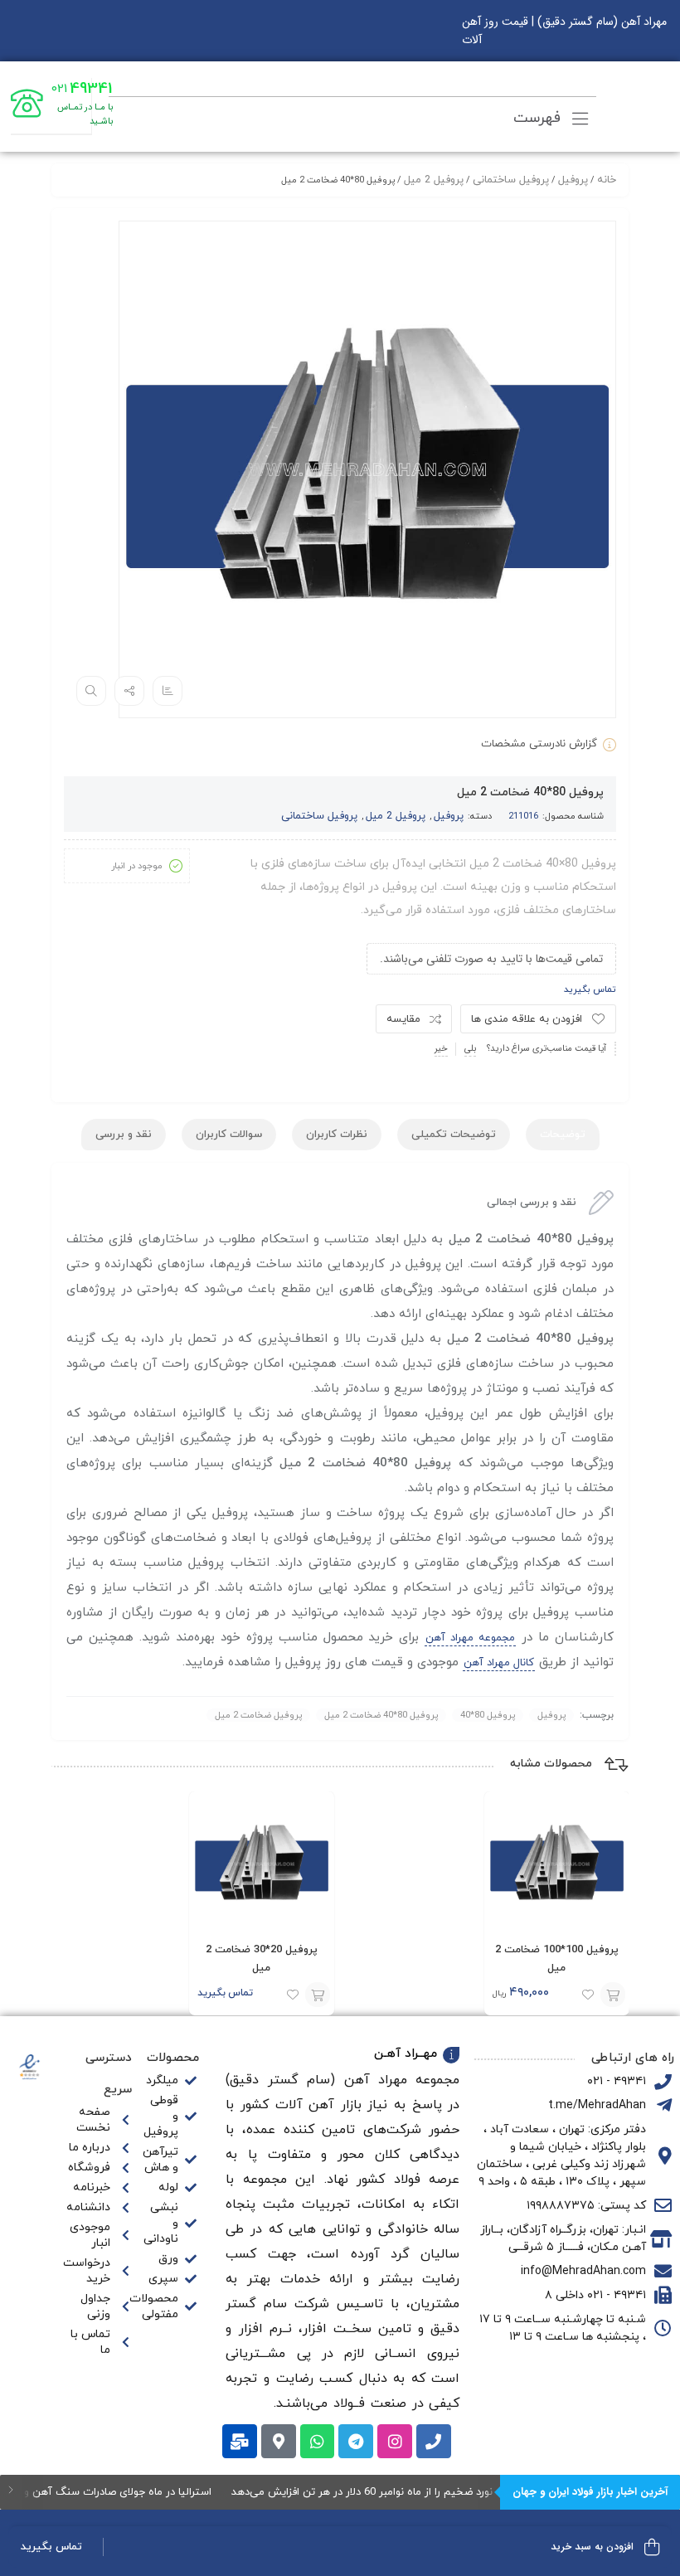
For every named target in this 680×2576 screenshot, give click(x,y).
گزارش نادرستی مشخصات (539, 744)
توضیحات (563, 1135)
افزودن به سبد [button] (612, 1995)
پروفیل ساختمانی (511, 180)
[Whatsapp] (318, 2442)
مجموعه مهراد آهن (470, 1638)
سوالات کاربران (229, 1135)
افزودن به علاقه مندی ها (527, 1019)
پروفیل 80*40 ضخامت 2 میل (381, 1715)
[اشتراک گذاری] (129, 691)
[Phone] (434, 2442)
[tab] (563, 1135)
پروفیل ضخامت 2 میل (258, 1715)
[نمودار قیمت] (168, 691)
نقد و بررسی (124, 1135)
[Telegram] (356, 2442)
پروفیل (573, 180)
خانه (607, 180)
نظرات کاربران (337, 1135)
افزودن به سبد (318, 1995)
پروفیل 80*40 (488, 1715)
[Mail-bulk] (240, 2442)
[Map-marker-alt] (279, 2442)
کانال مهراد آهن (499, 1663)
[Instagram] (395, 2442)
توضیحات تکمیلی (454, 1135)
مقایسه (403, 1019)
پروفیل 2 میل (434, 180)
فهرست (539, 118)
